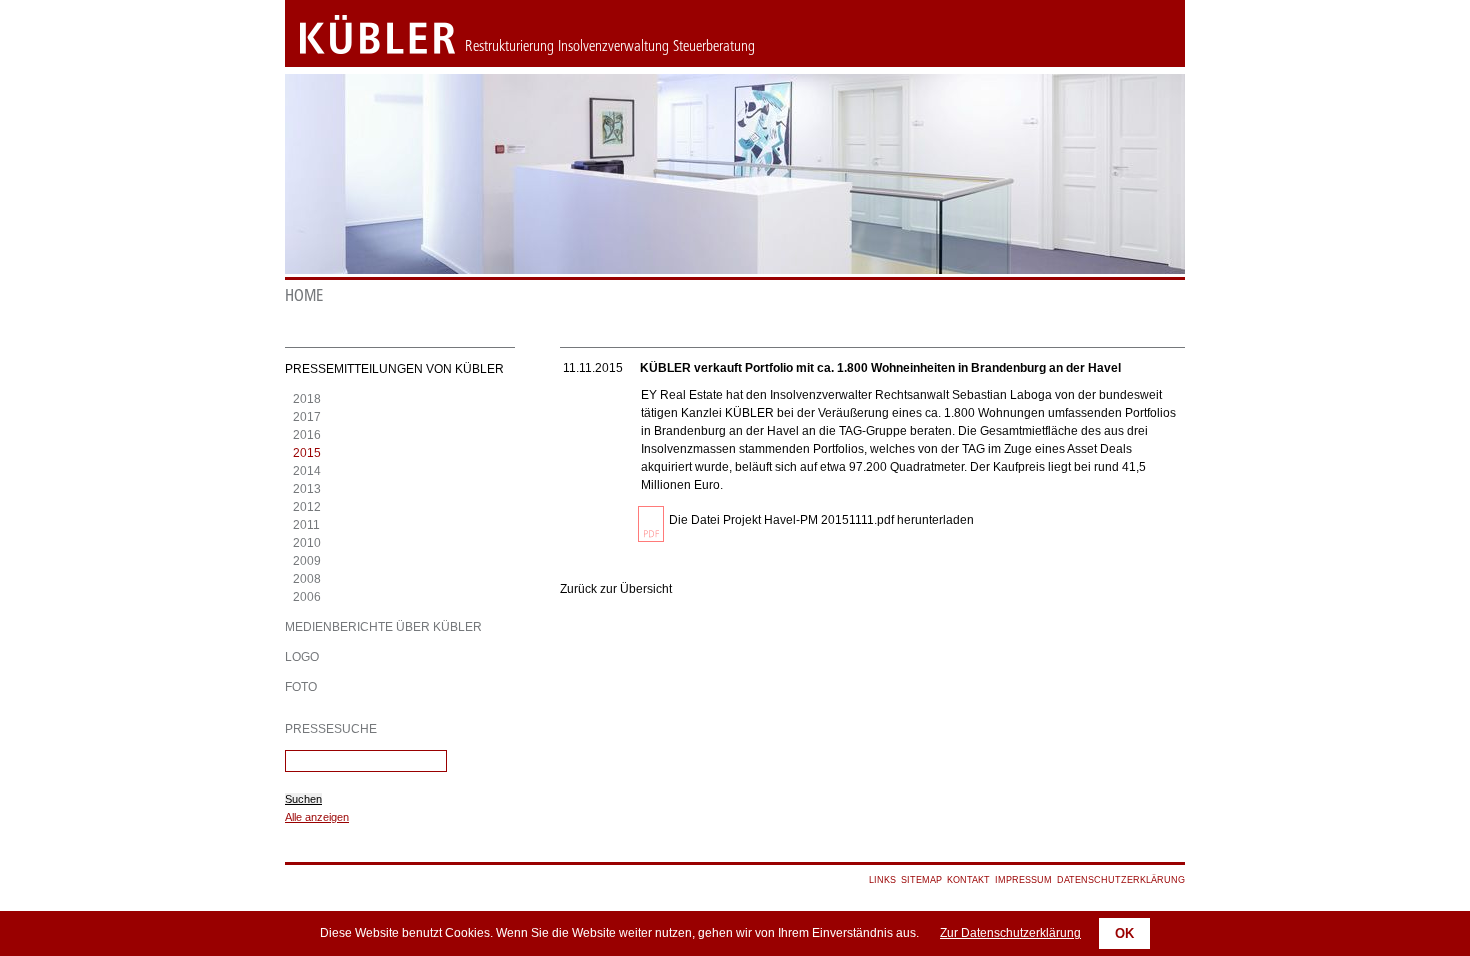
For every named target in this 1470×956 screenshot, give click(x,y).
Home (304, 295)
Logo (302, 657)
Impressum (1023, 880)
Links (882, 880)
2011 (306, 525)
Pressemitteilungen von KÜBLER (394, 369)
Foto (301, 687)
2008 (307, 579)
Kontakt (968, 880)
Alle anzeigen (317, 817)
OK (1124, 933)
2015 (307, 453)
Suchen (303, 799)
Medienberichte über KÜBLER (383, 627)
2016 (307, 435)
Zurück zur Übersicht (616, 589)
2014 (307, 471)
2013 (307, 489)
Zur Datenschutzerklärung (1010, 933)
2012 (307, 507)
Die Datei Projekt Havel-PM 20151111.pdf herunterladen (821, 520)
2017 (307, 417)
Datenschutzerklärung (1121, 880)
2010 (307, 543)
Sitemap (921, 880)
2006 (307, 597)
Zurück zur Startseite (362, 35)
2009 (307, 561)
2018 (307, 399)
